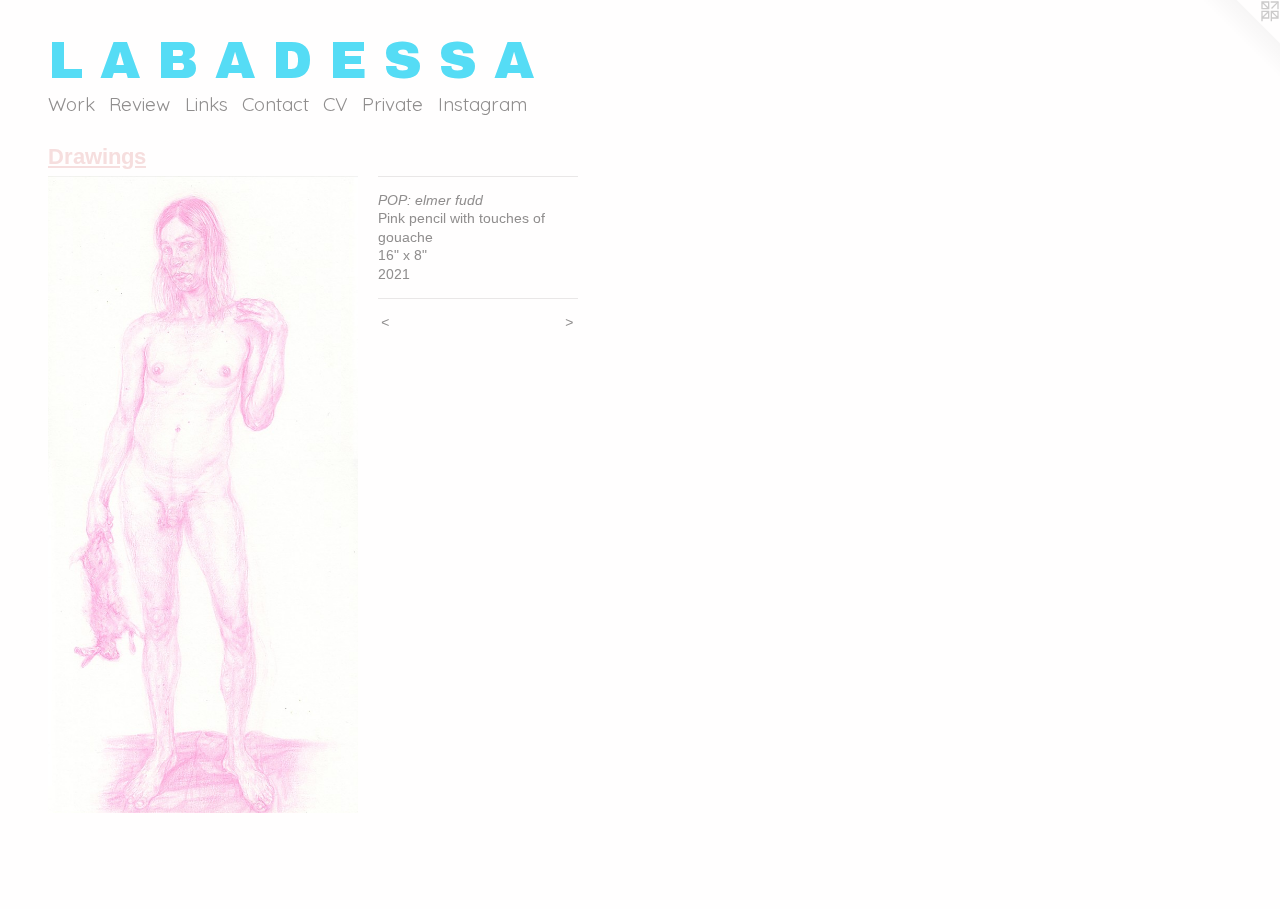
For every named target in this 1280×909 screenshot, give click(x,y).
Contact (275, 104)
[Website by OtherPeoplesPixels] (1240, 40)
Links (206, 104)
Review (139, 104)
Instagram (482, 104)
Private (392, 104)
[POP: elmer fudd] (203, 494)
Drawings (97, 156)
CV (335, 104)
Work (71, 104)
